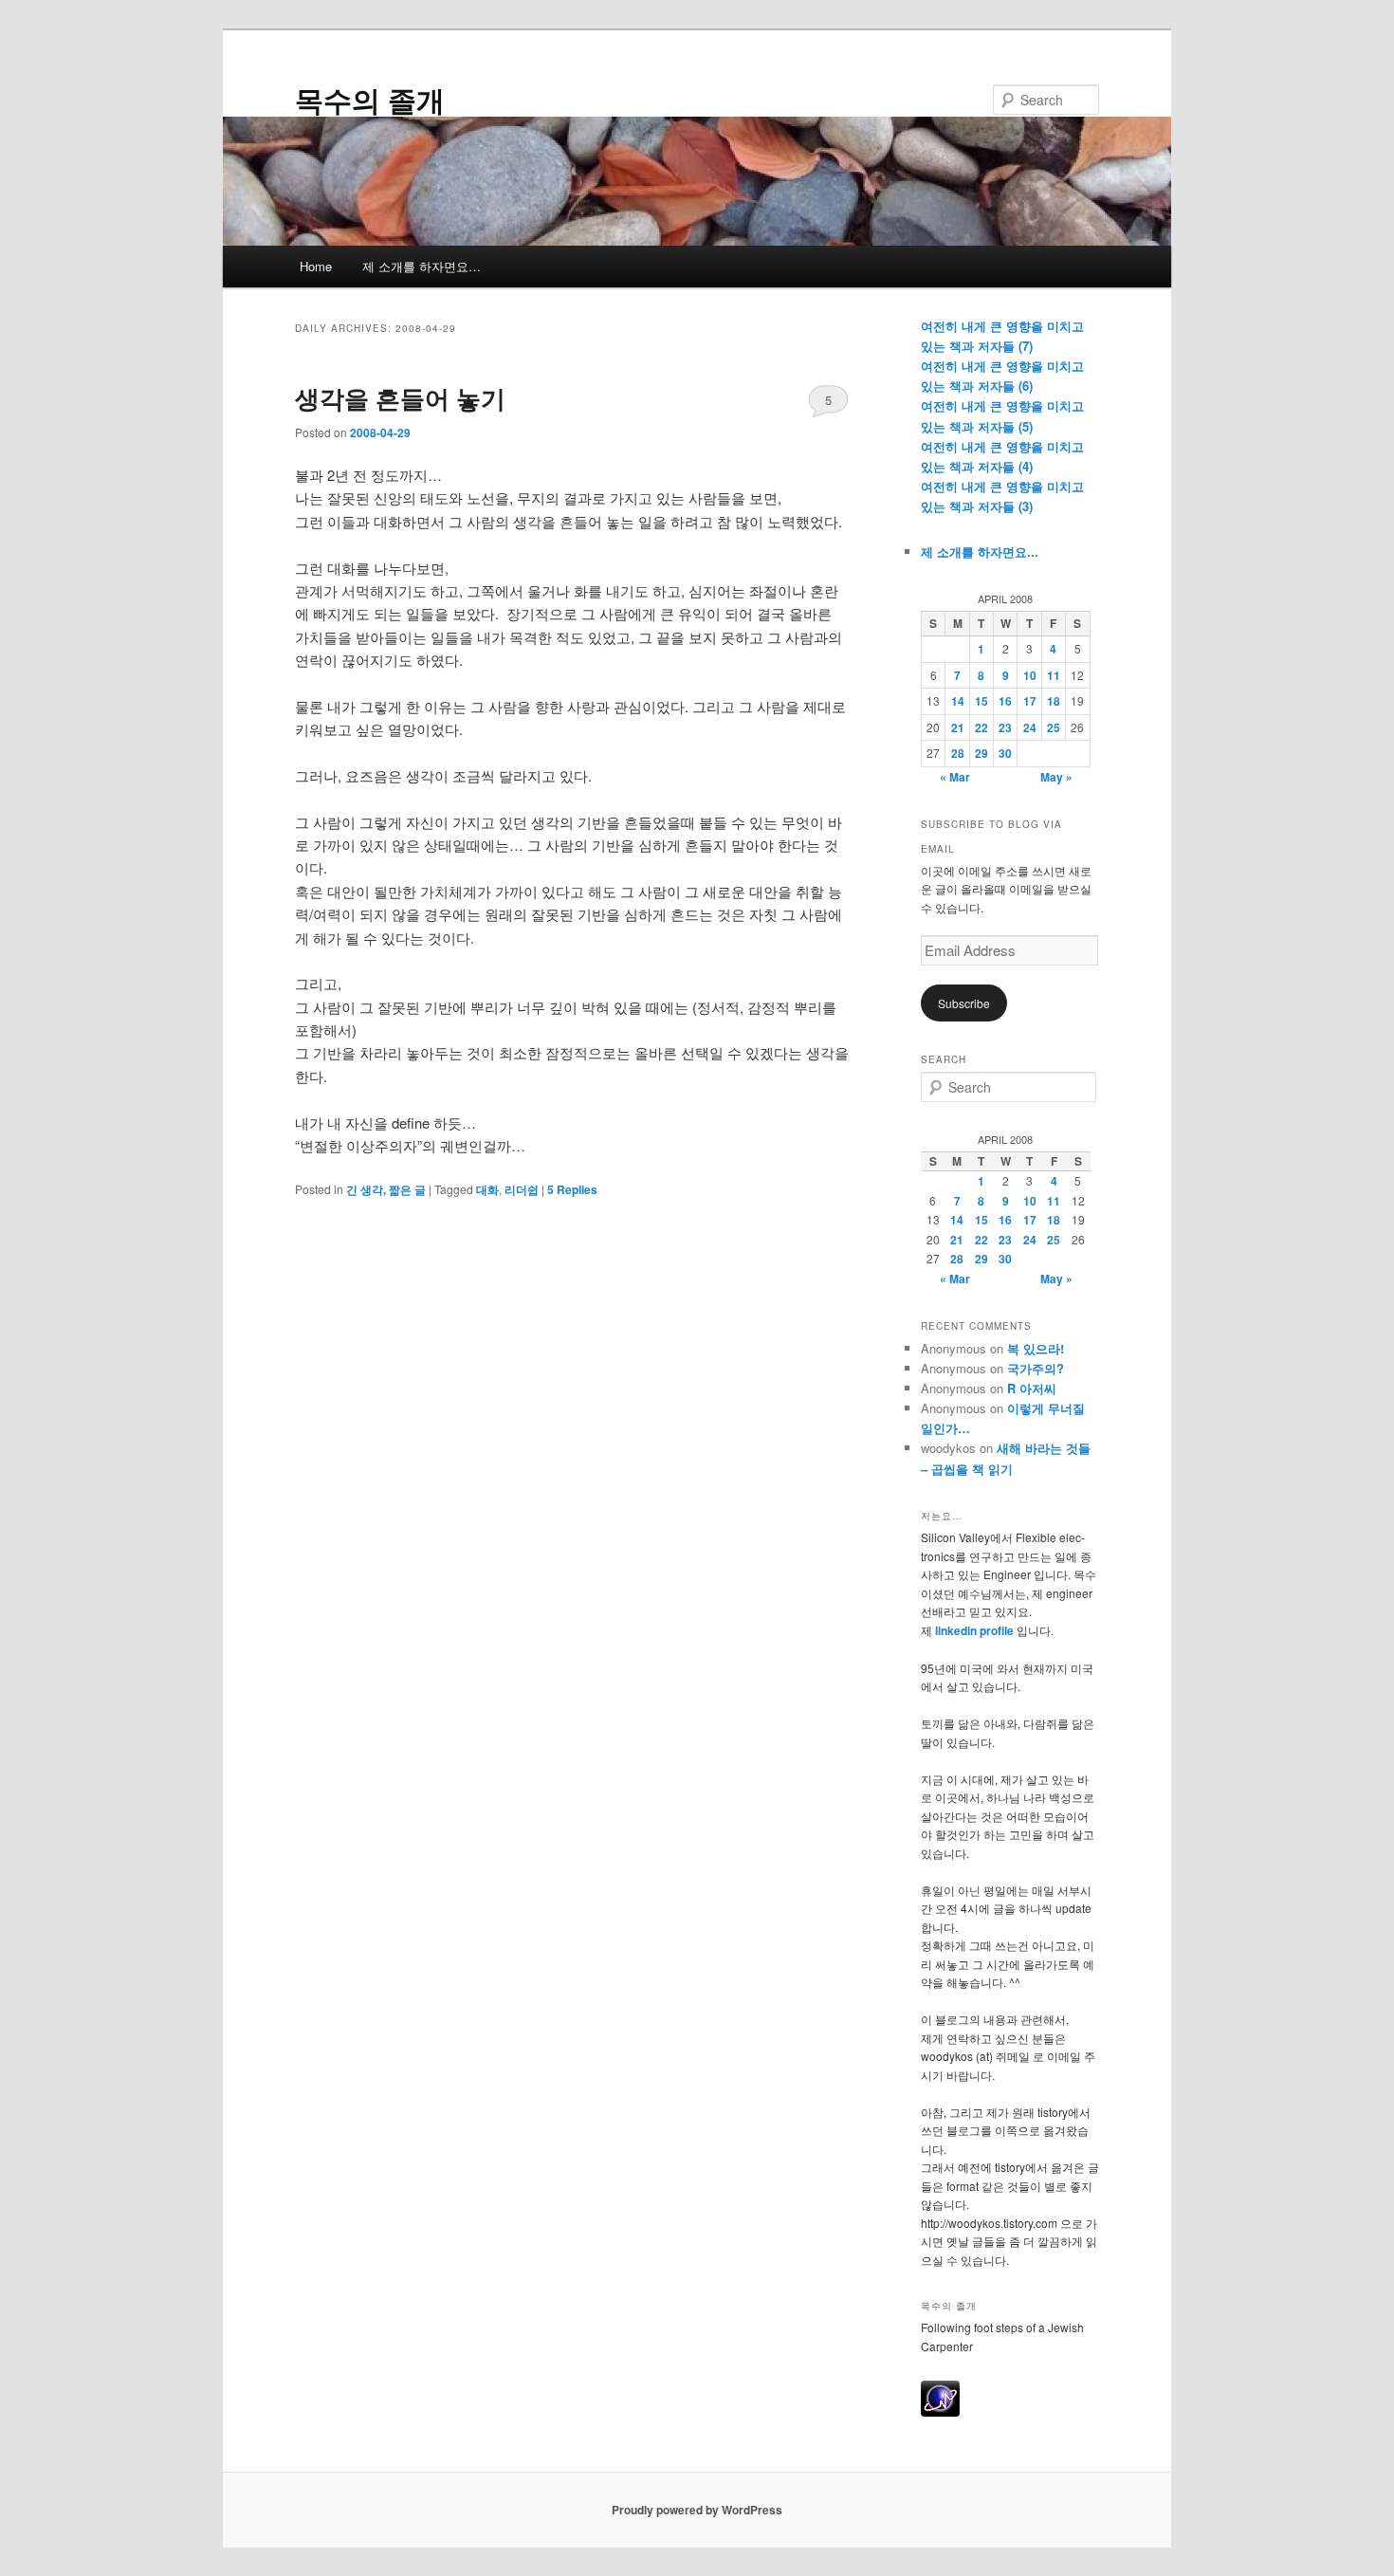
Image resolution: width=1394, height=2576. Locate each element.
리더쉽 (522, 1189)
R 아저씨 (1032, 1388)
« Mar (955, 777)
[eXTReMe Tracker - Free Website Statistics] (940, 2412)
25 (1054, 727)
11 (1054, 675)
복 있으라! (1036, 1348)
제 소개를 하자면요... (980, 552)
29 (981, 753)
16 (1005, 701)
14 (958, 701)
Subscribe (964, 1003)
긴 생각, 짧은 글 (386, 1189)
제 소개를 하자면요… (422, 266)
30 (1005, 753)
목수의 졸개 (370, 99)
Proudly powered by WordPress (697, 2510)
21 (958, 727)
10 (1030, 675)
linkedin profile (976, 1630)
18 (1054, 701)
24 (1030, 727)
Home (316, 266)
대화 (487, 1189)
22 (981, 727)
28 (958, 753)
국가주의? (1036, 1368)
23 (1005, 727)
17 (1030, 701)
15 (981, 701)
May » (1056, 777)
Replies (572, 1189)
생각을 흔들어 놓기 (400, 398)
